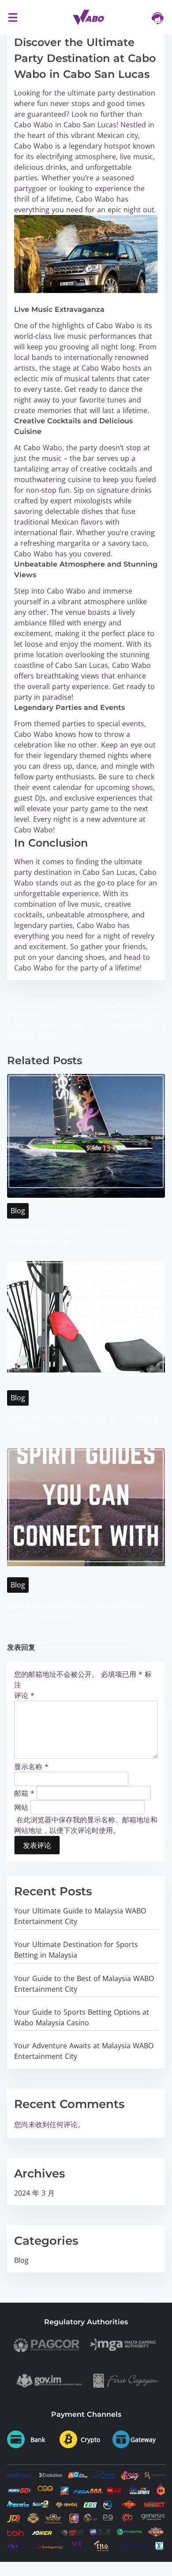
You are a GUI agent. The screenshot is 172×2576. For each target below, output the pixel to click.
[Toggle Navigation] (13, 17)
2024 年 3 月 (34, 2193)
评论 (24, 1695)
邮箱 (24, 1793)
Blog (18, 1211)
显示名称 (31, 1767)
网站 (21, 1807)
